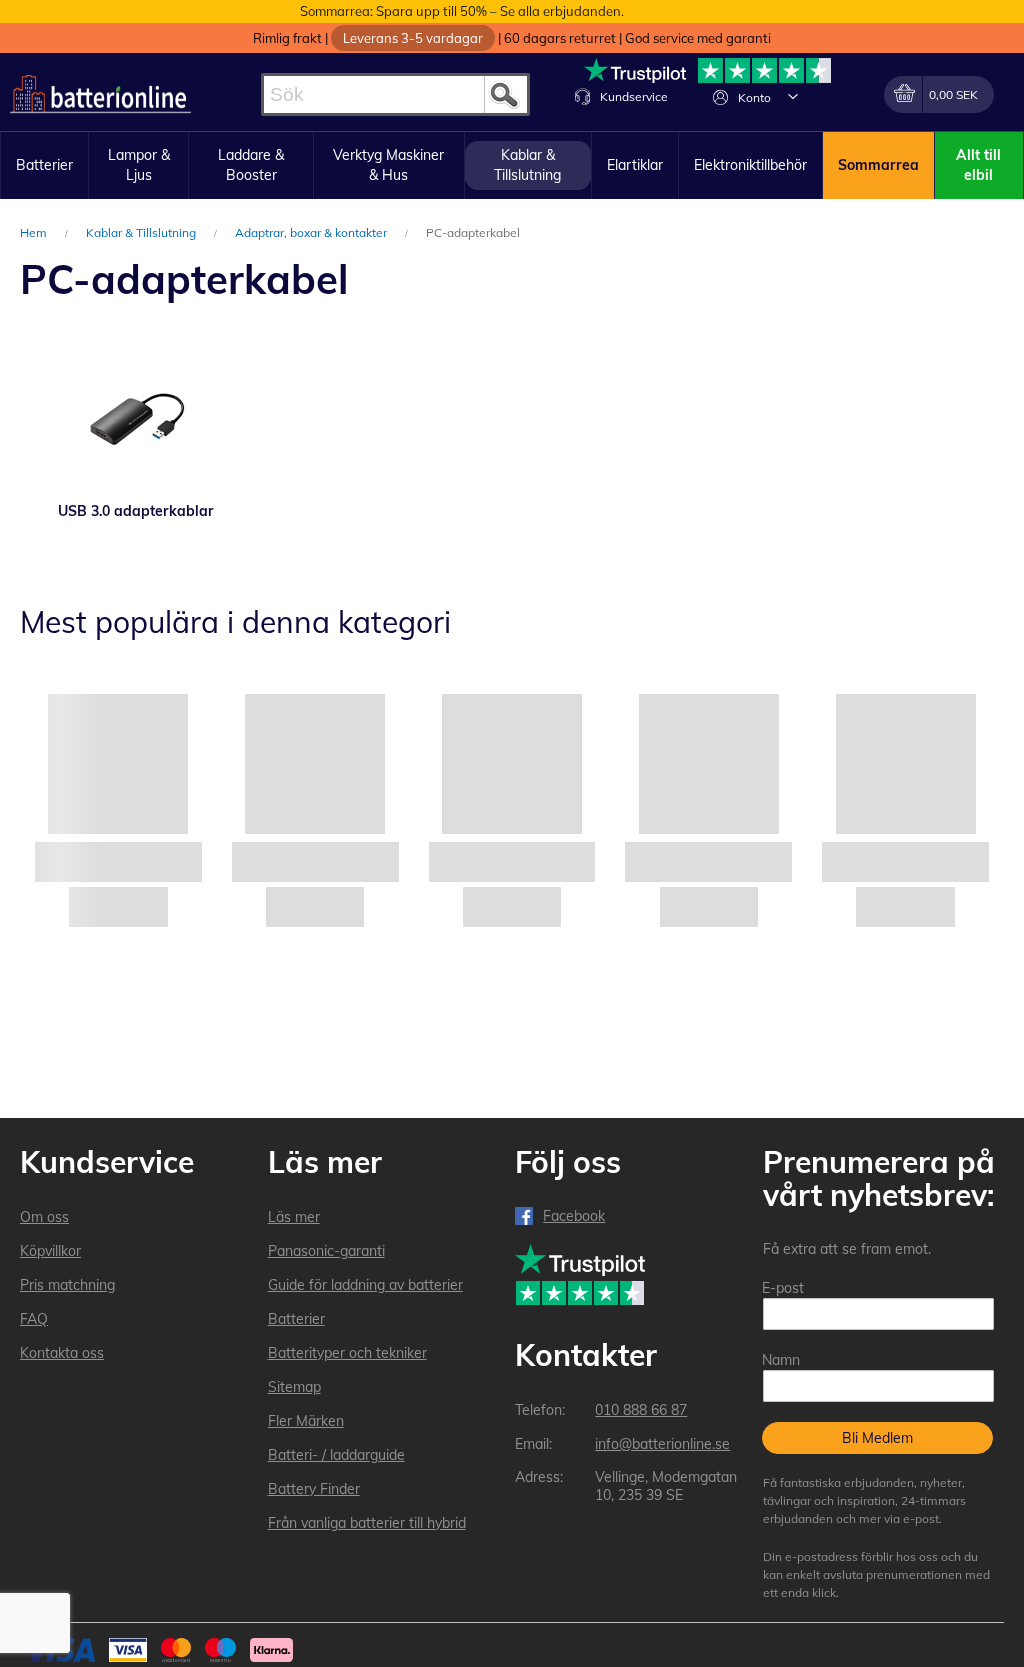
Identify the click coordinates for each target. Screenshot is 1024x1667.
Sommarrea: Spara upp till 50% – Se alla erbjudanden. (462, 11)
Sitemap (294, 1387)
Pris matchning (67, 1285)
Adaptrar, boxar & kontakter (312, 232)
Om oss (44, 1217)
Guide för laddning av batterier (365, 1285)
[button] (793, 96)
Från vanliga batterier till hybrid (367, 1523)
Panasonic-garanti (326, 1251)
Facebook (574, 1216)
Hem (35, 232)
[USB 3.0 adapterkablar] (135, 416)
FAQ (34, 1319)
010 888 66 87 (641, 1410)
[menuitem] (44, 166)
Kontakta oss (62, 1353)
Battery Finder (314, 1489)
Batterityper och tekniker (347, 1353)
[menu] (512, 165)
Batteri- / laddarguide (336, 1455)
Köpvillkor (50, 1251)
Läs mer (294, 1217)
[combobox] (395, 94)
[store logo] (100, 94)
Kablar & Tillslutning (142, 232)
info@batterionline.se (662, 1444)
